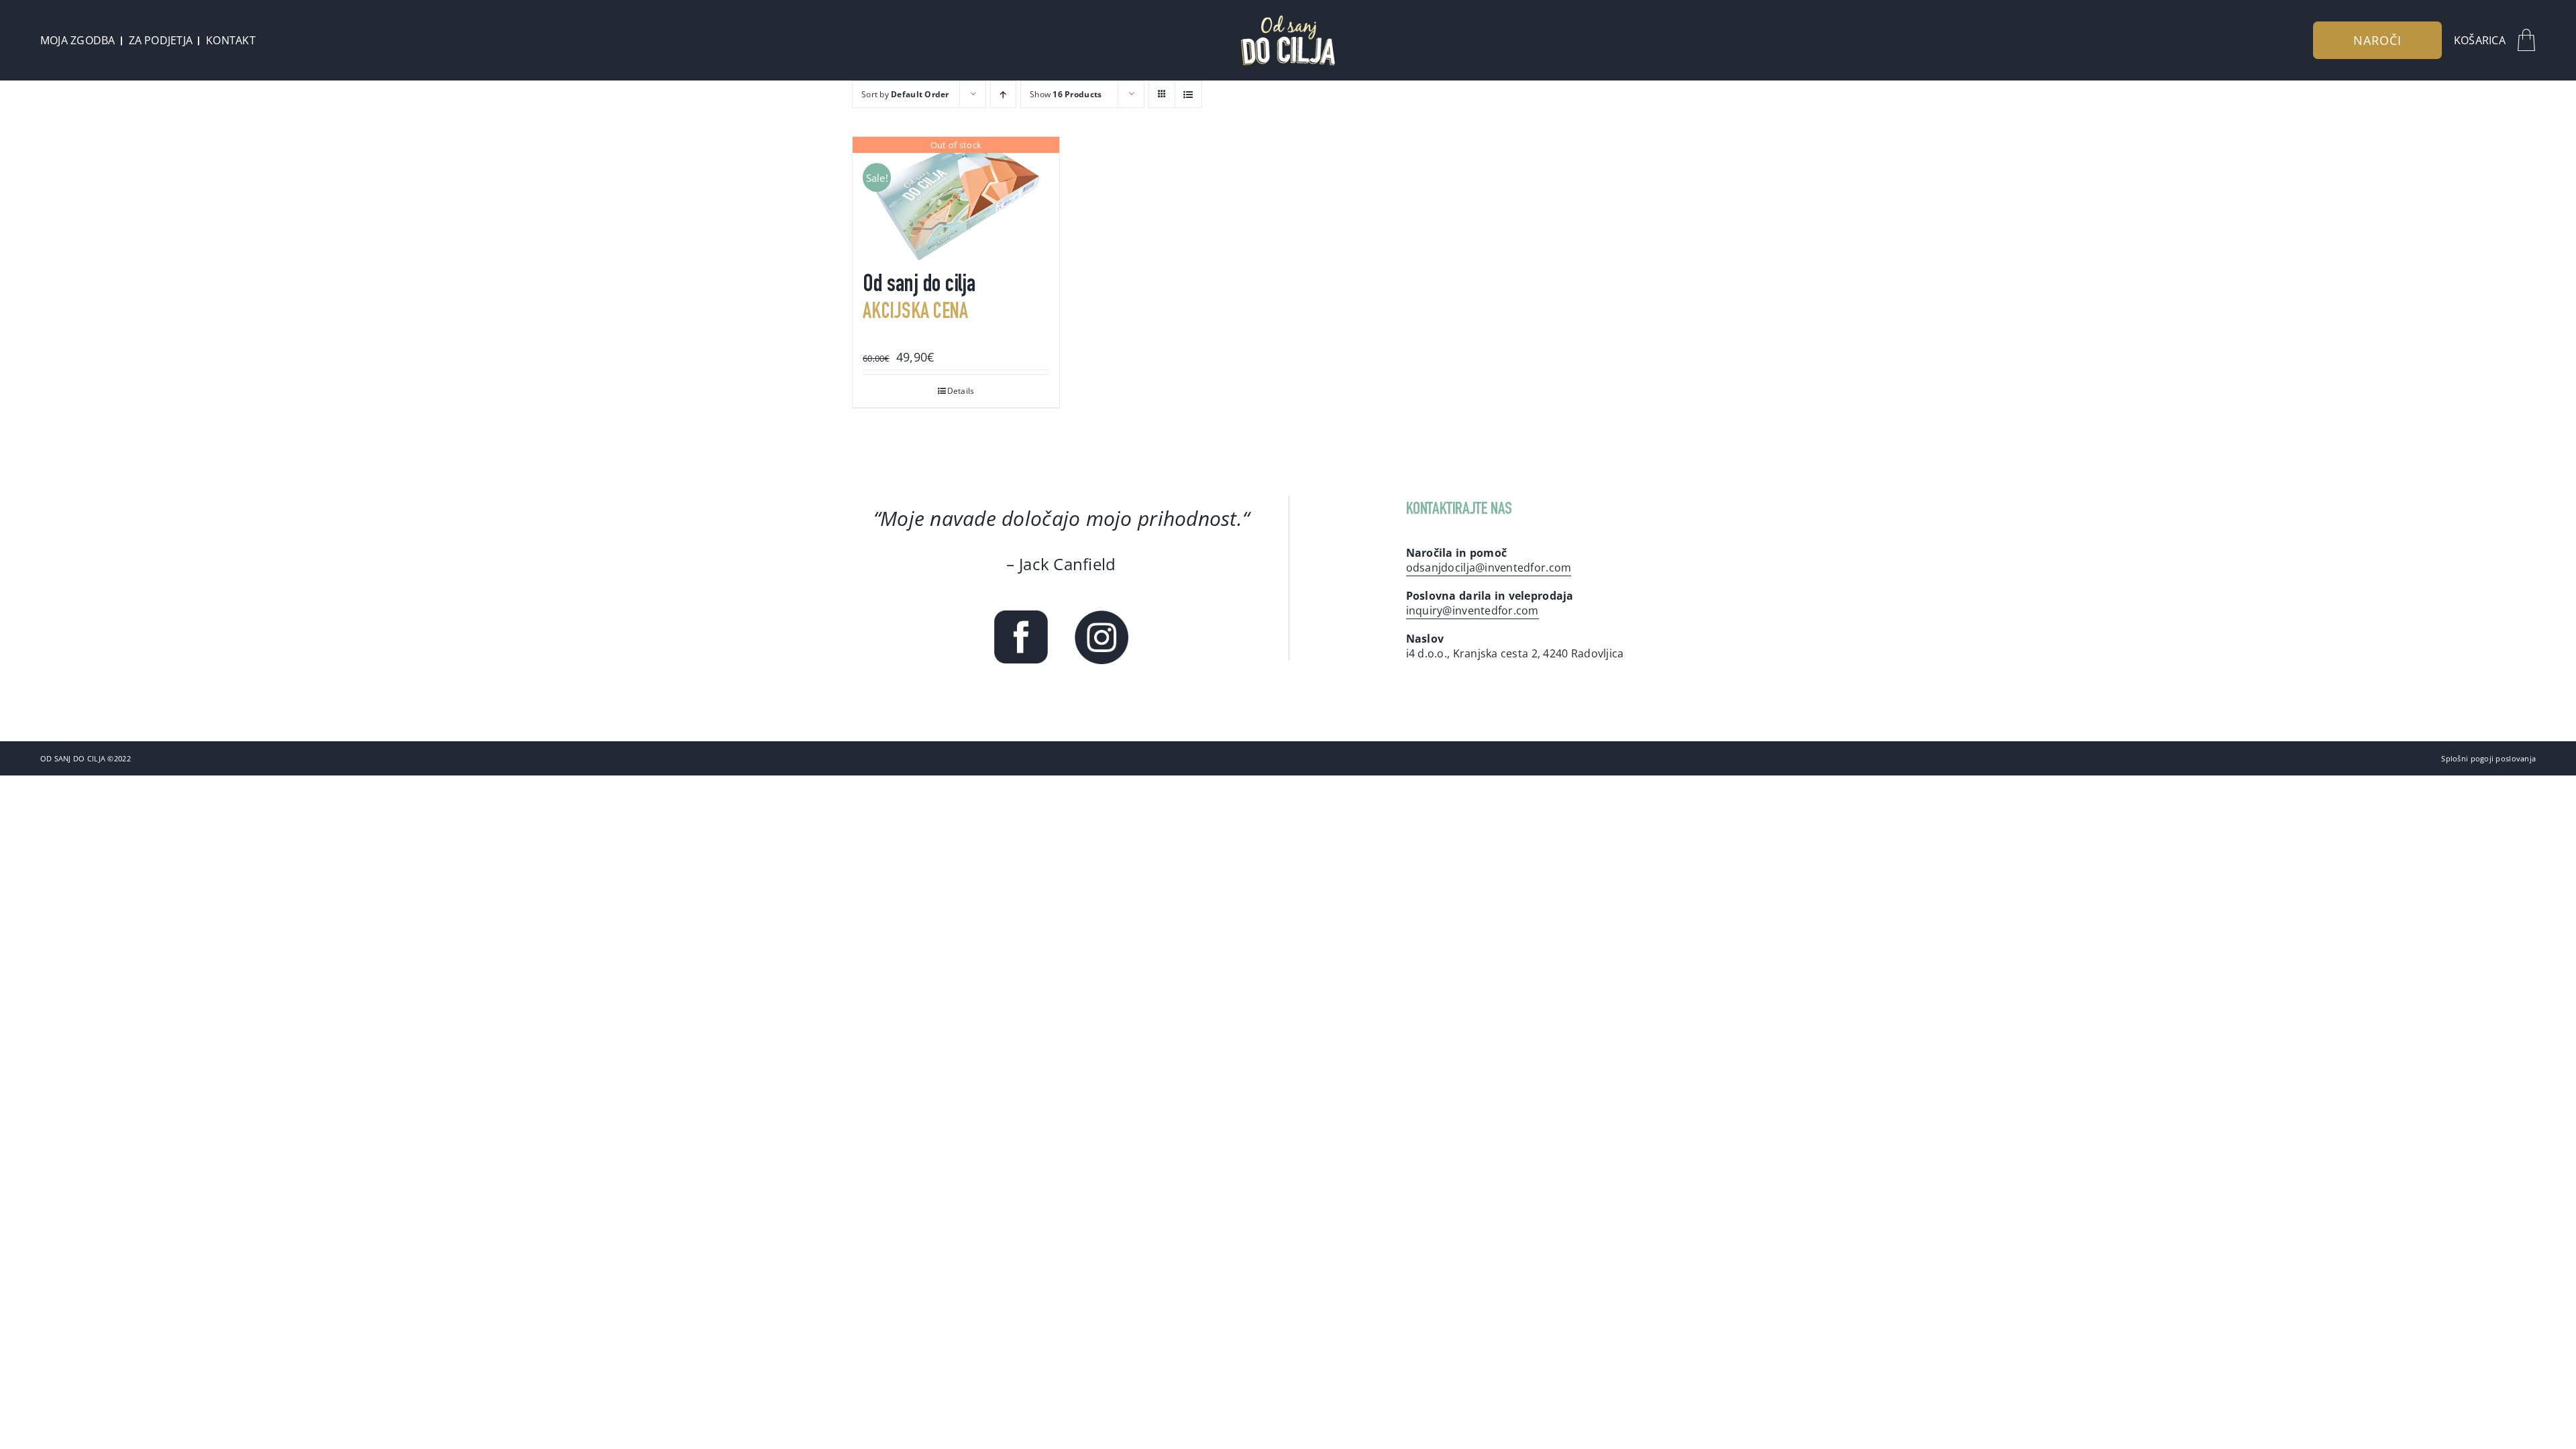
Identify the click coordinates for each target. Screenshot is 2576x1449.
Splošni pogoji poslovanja (2488, 758)
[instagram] (1102, 616)
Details (961, 391)
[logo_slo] (1288, 19)
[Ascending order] (1003, 94)
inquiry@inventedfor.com (1472, 610)
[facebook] (1021, 616)
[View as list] (1188, 94)
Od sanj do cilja (919, 286)
